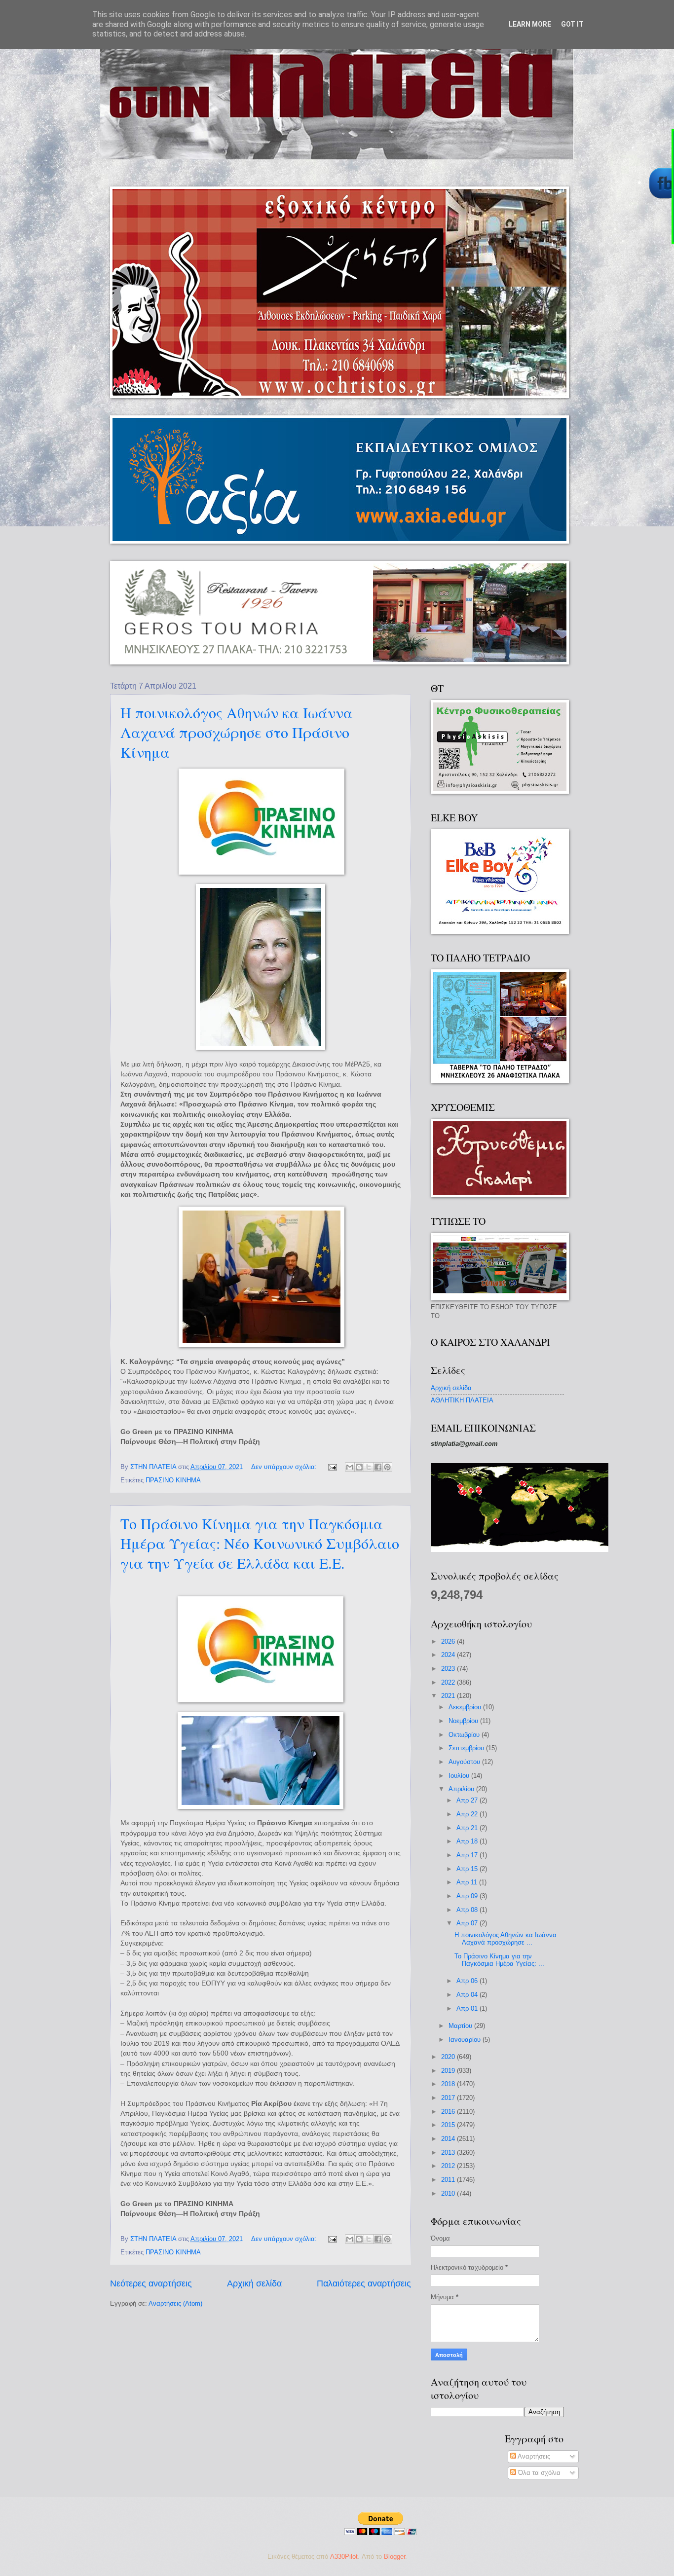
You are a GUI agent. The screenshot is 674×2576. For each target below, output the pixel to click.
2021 (449, 1696)
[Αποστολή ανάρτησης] (332, 1467)
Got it (572, 24)
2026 (449, 1641)
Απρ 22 (468, 1814)
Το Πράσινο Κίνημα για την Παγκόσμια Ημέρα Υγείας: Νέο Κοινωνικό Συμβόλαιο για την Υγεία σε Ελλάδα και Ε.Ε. (260, 1543)
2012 (449, 2166)
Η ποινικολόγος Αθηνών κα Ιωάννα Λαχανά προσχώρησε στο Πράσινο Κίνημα (237, 732)
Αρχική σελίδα (254, 2283)
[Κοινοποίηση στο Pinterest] (387, 1467)
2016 (449, 2112)
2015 (449, 2125)
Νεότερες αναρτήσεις (151, 2283)
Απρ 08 (468, 1910)
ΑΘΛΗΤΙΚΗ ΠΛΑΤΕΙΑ (462, 1400)
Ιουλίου (460, 1776)
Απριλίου (462, 1789)
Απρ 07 (468, 1923)
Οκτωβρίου (465, 1735)
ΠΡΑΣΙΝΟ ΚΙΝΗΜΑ (173, 1480)
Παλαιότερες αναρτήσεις (364, 2283)
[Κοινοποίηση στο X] (369, 1467)
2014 (449, 2139)
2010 (449, 2193)
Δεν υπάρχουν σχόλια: (285, 1467)
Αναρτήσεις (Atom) (175, 2303)
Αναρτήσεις (533, 2456)
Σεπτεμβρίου (467, 1748)
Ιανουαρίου (466, 2040)
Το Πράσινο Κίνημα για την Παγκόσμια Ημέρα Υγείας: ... (499, 1960)
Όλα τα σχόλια (538, 2473)
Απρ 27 (468, 1800)
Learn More (530, 24)
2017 (449, 2098)
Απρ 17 (468, 1855)
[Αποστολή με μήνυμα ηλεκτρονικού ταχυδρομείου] (350, 1467)
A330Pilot (344, 2557)
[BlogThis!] (359, 1467)
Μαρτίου (461, 2026)
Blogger (394, 2557)
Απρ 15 (468, 1869)
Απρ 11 (468, 1882)
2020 (449, 2057)
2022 (449, 1682)
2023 (449, 1669)
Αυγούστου (465, 1762)
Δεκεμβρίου (466, 1707)
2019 (449, 2071)
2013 (449, 2153)
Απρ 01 (468, 2008)
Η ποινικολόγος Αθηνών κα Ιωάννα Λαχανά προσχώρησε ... (505, 1939)
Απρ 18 (468, 1841)
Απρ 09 (468, 1896)
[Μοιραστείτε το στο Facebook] (378, 1467)
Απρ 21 (468, 1828)
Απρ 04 (468, 1995)
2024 (449, 1655)
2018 (449, 2084)
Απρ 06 (468, 1981)
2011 (449, 2180)
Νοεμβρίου (464, 1721)
